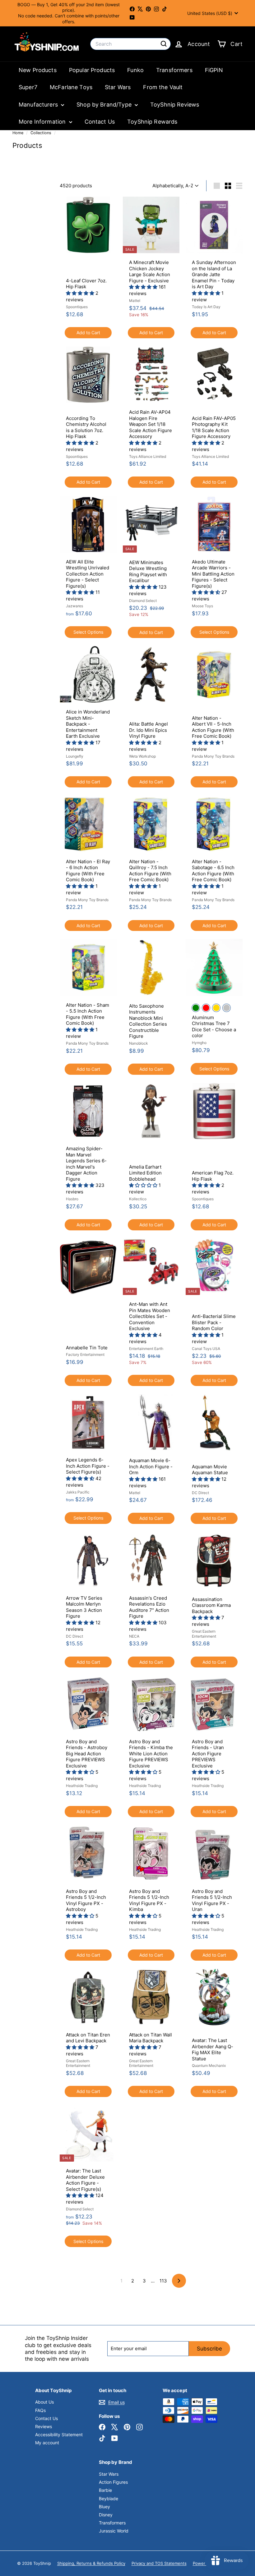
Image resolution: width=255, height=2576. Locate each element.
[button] (81, 293)
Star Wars (118, 87)
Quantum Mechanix (209, 2065)
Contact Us (100, 122)
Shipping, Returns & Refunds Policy (91, 2563)
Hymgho (199, 1043)
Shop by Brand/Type (105, 105)
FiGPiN (214, 70)
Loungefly (75, 756)
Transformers (174, 70)
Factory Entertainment (85, 1354)
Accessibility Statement (59, 2435)
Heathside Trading (82, 1786)
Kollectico (138, 1199)
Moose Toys (202, 606)
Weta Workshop (142, 756)
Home (19, 133)
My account (47, 2443)
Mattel (135, 301)
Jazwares (74, 606)
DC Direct (200, 1493)
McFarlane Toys (71, 87)
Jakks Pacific (78, 1492)
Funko (135, 70)
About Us (44, 2402)
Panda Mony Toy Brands (213, 756)
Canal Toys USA (206, 1349)
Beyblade (109, 2498)
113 (163, 2281)
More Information (43, 122)
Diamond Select (143, 601)
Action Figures (113, 2482)
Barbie (105, 2490)
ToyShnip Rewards (152, 122)
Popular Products (92, 70)
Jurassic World (114, 2531)
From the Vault (163, 87)
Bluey (104, 2507)
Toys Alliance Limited (148, 456)
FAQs (40, 2410)
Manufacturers (39, 105)
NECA (134, 1636)
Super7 (28, 87)
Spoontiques (77, 307)
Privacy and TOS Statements (159, 2563)
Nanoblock (139, 1043)
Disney (106, 2515)
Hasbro (72, 1199)
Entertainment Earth (146, 1349)
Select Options (88, 632)
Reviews (44, 2426)
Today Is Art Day (206, 307)
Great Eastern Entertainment (204, 1634)
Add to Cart (88, 333)
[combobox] (130, 44)
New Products (38, 70)
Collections (42, 133)
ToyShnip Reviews (175, 105)
